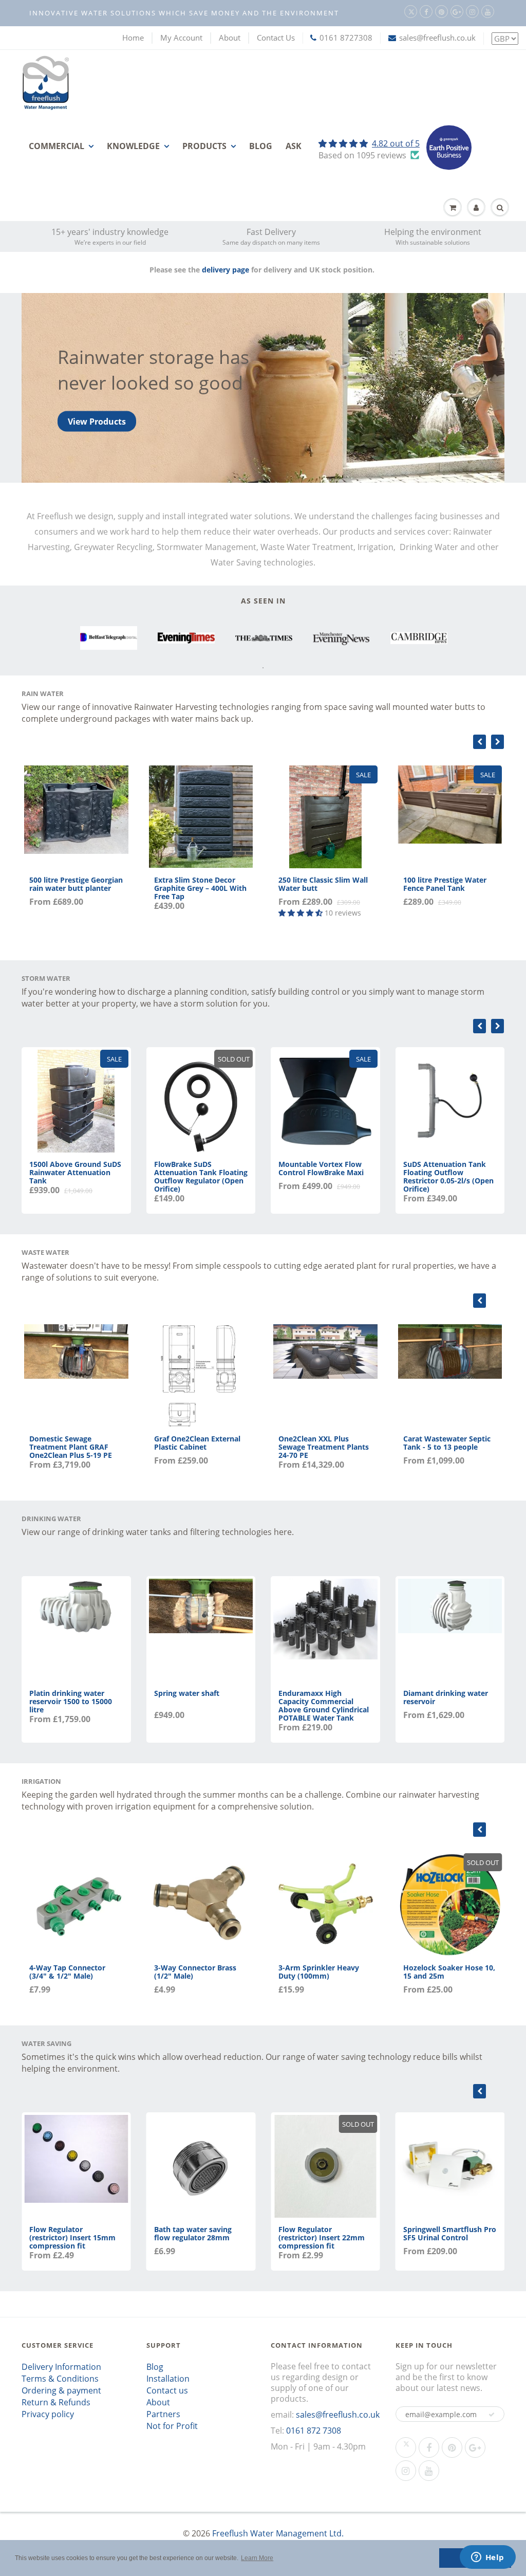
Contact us (167, 2390)
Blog (261, 146)
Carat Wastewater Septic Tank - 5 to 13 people (447, 1443)
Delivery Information (61, 2367)
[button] (492, 2415)
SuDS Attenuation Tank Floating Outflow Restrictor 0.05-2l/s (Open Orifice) (448, 1176)
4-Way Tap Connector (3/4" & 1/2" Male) (67, 1972)
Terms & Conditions (60, 2379)
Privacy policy (48, 2414)
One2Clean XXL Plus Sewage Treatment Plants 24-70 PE (324, 1447)
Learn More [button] (257, 2558)
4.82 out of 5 (396, 143)
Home (133, 38)
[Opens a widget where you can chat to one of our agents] (487, 2558)
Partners (163, 2414)
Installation (168, 2379)
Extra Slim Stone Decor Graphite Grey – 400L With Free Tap (200, 888)
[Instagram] (472, 12)
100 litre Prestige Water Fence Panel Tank (445, 884)
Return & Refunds (56, 2402)
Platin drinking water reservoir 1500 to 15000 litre (71, 1701)
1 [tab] (263, 668)
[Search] (500, 208)
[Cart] (453, 208)
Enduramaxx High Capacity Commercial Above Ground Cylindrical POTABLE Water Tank (324, 1705)
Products (204, 146)
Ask (294, 146)
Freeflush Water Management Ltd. (278, 2533)
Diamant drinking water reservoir (446, 1697)
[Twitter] (411, 12)
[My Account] (476, 208)
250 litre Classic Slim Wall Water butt (323, 884)
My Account (181, 38)
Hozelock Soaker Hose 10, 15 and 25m (449, 1972)
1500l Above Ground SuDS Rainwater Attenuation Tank (75, 1172)
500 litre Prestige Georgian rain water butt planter (76, 884)
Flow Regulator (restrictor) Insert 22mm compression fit (322, 2237)
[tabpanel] (109, 638)
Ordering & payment (61, 2390)
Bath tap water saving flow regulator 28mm (193, 2233)
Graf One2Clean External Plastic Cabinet (197, 1443)
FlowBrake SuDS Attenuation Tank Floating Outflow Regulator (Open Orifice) (201, 1176)
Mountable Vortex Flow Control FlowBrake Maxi (321, 1168)
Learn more (91, 434)
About (230, 38)
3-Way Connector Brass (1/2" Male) (195, 1972)
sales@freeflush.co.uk (437, 38)
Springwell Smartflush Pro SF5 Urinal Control (450, 2233)
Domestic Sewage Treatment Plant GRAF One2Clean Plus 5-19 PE (71, 1447)
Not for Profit (172, 2426)
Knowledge (133, 146)
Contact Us (276, 38)
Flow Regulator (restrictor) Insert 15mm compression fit (72, 2237)
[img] (369, 143)
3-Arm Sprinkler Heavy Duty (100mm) (319, 1972)
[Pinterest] (442, 12)
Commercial (57, 146)
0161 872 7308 (314, 2431)
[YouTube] (488, 12)
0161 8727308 (346, 38)
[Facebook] (426, 12)
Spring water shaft (187, 1693)
